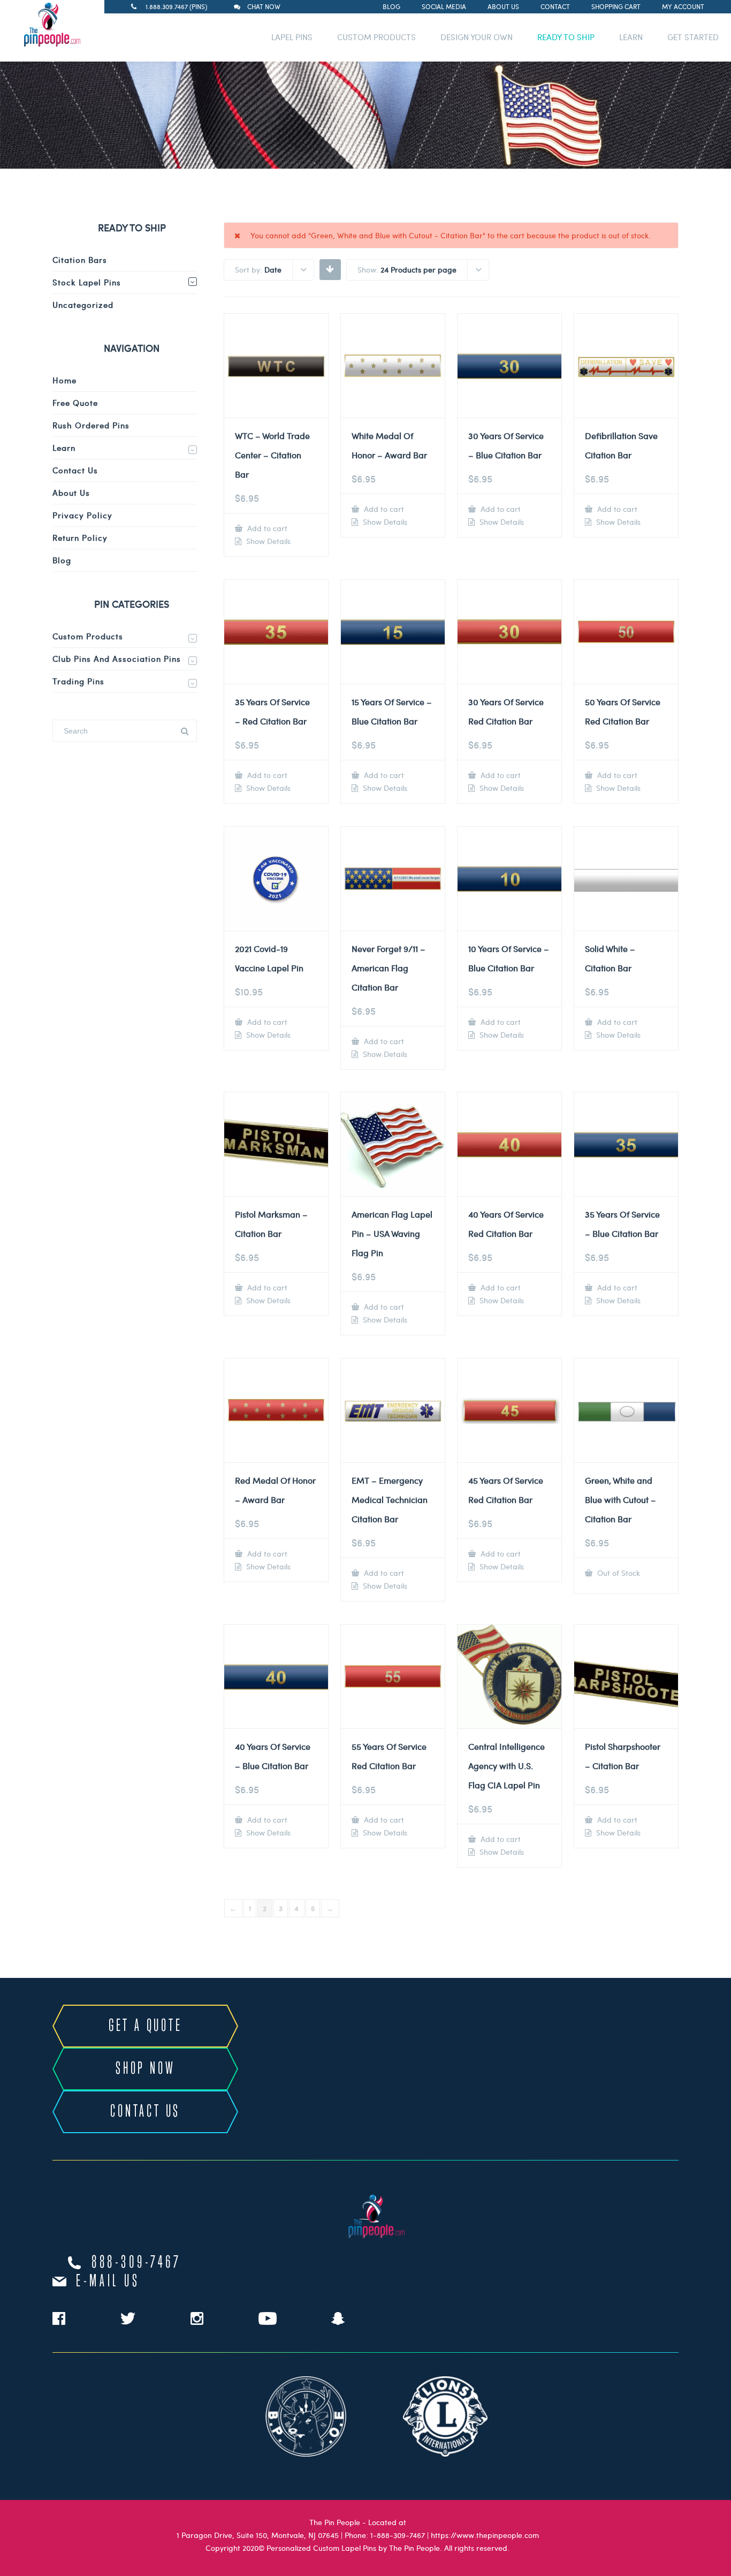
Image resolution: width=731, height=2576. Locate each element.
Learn (64, 448)
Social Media (444, 6)
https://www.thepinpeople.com (485, 2535)
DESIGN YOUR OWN (477, 37)
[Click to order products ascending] (330, 269)
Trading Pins (78, 681)
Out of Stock (618, 1573)
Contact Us (75, 470)
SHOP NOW (145, 2069)
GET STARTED (693, 37)
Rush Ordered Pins (91, 425)
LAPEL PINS (292, 37)
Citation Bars (80, 260)
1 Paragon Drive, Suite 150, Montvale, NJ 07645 (258, 2535)
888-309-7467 (136, 2263)
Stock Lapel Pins (87, 282)
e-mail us (108, 2282)
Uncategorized (83, 305)
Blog (391, 6)
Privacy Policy (82, 515)
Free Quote (75, 403)
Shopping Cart (616, 6)
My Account (683, 6)
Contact (555, 6)
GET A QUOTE (146, 2026)
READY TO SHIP (566, 37)
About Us (503, 6)
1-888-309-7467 (398, 2535)
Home (64, 380)
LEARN (631, 37)
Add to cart (266, 528)
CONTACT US (145, 2112)
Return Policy (80, 538)
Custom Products (88, 636)
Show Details (267, 541)
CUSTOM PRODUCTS (376, 37)
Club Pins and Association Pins (117, 659)
